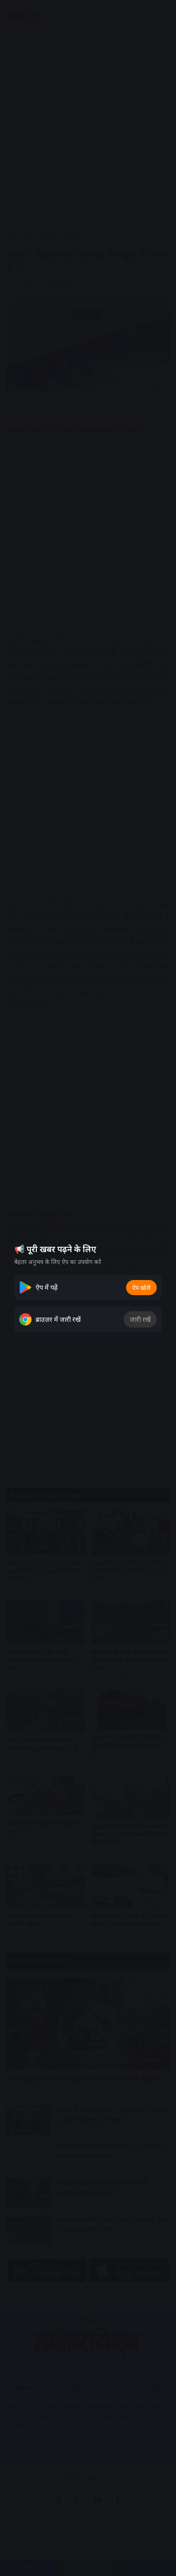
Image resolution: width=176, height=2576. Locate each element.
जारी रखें (140, 1319)
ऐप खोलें (141, 1288)
